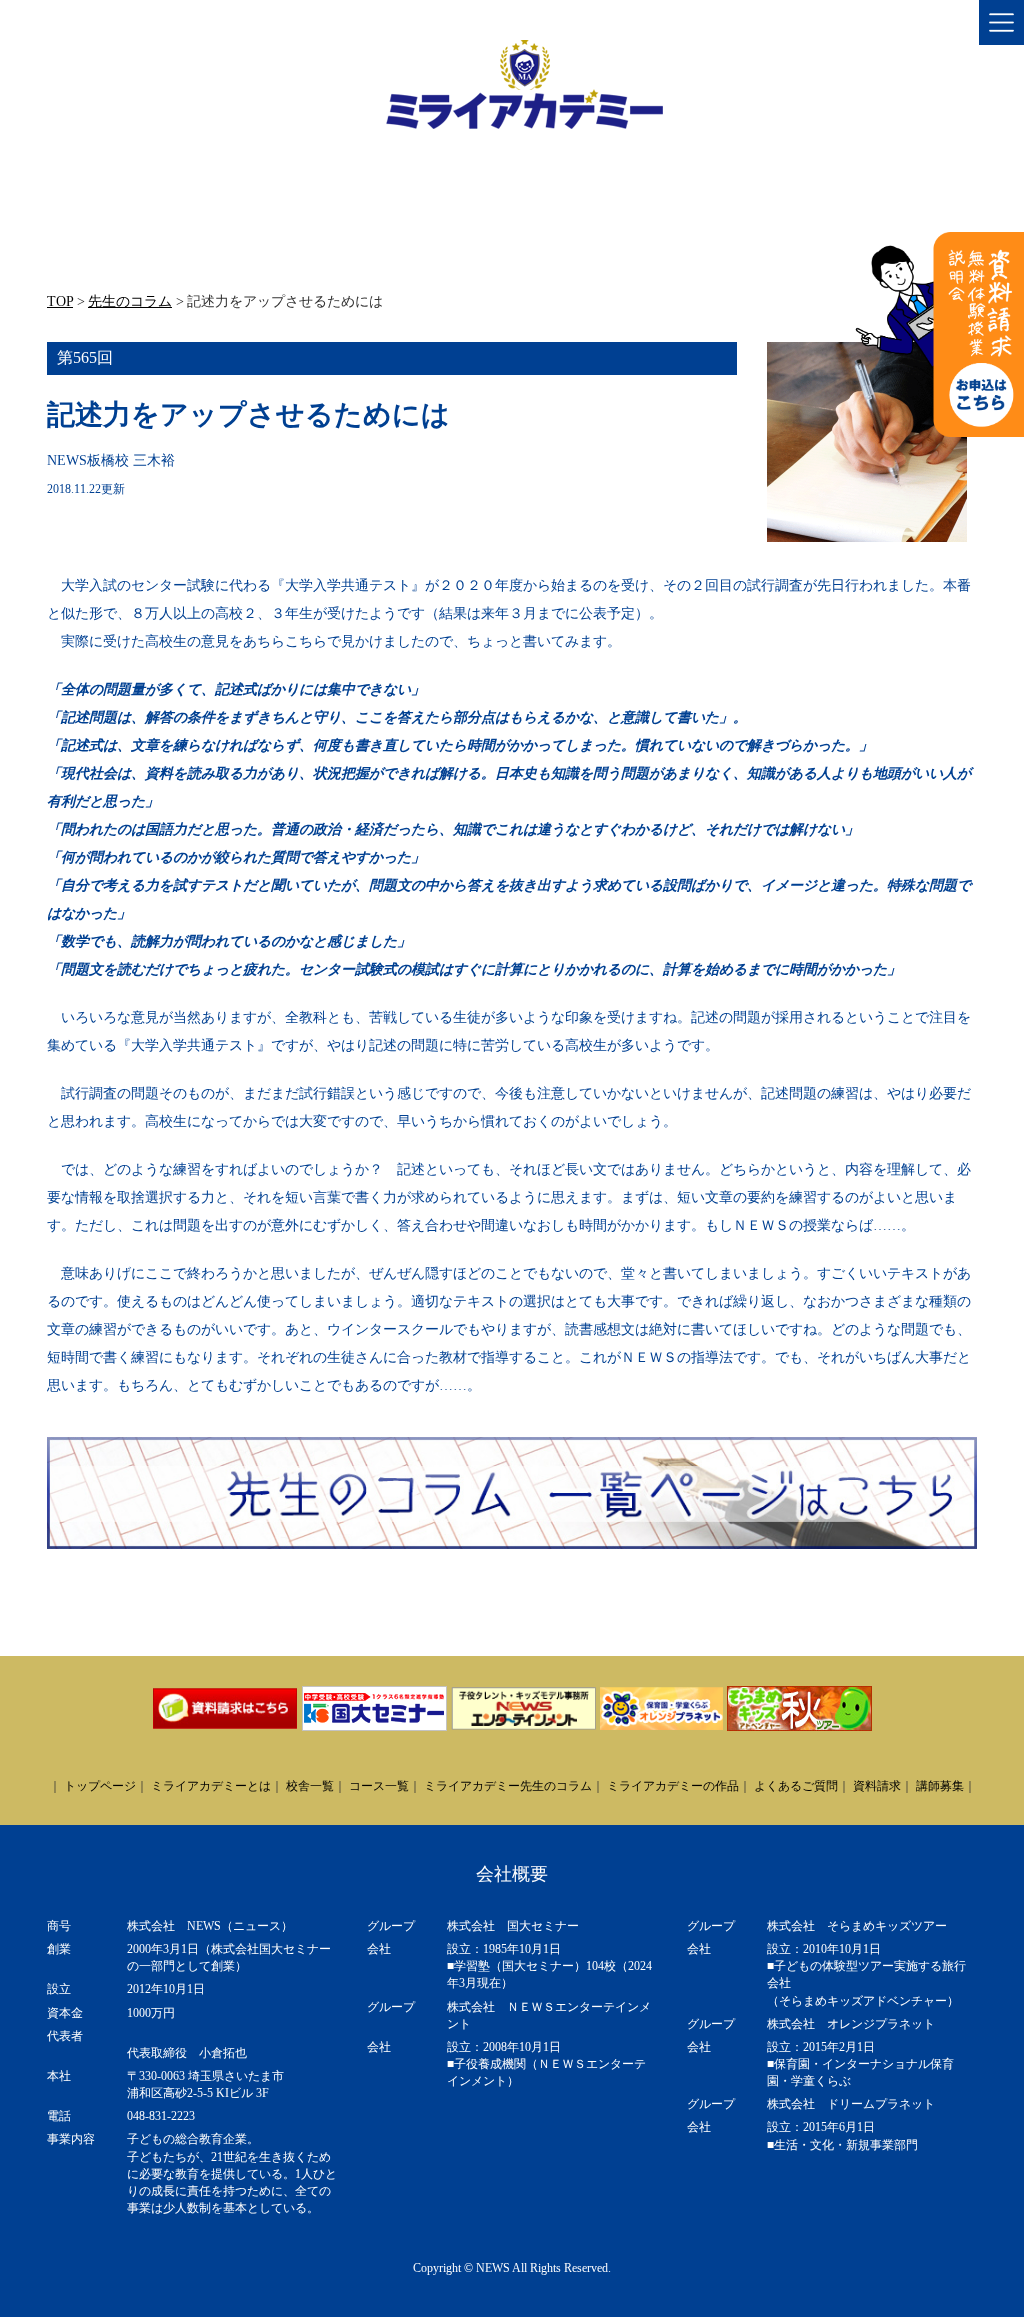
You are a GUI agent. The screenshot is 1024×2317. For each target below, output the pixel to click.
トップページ (100, 1786)
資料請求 (877, 1786)
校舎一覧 (310, 1786)
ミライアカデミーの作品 (673, 1786)
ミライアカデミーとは (211, 1786)
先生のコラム (130, 301)
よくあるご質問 (796, 1786)
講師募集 (940, 1786)
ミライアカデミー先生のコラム (508, 1786)
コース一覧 (379, 1786)
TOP (60, 301)
